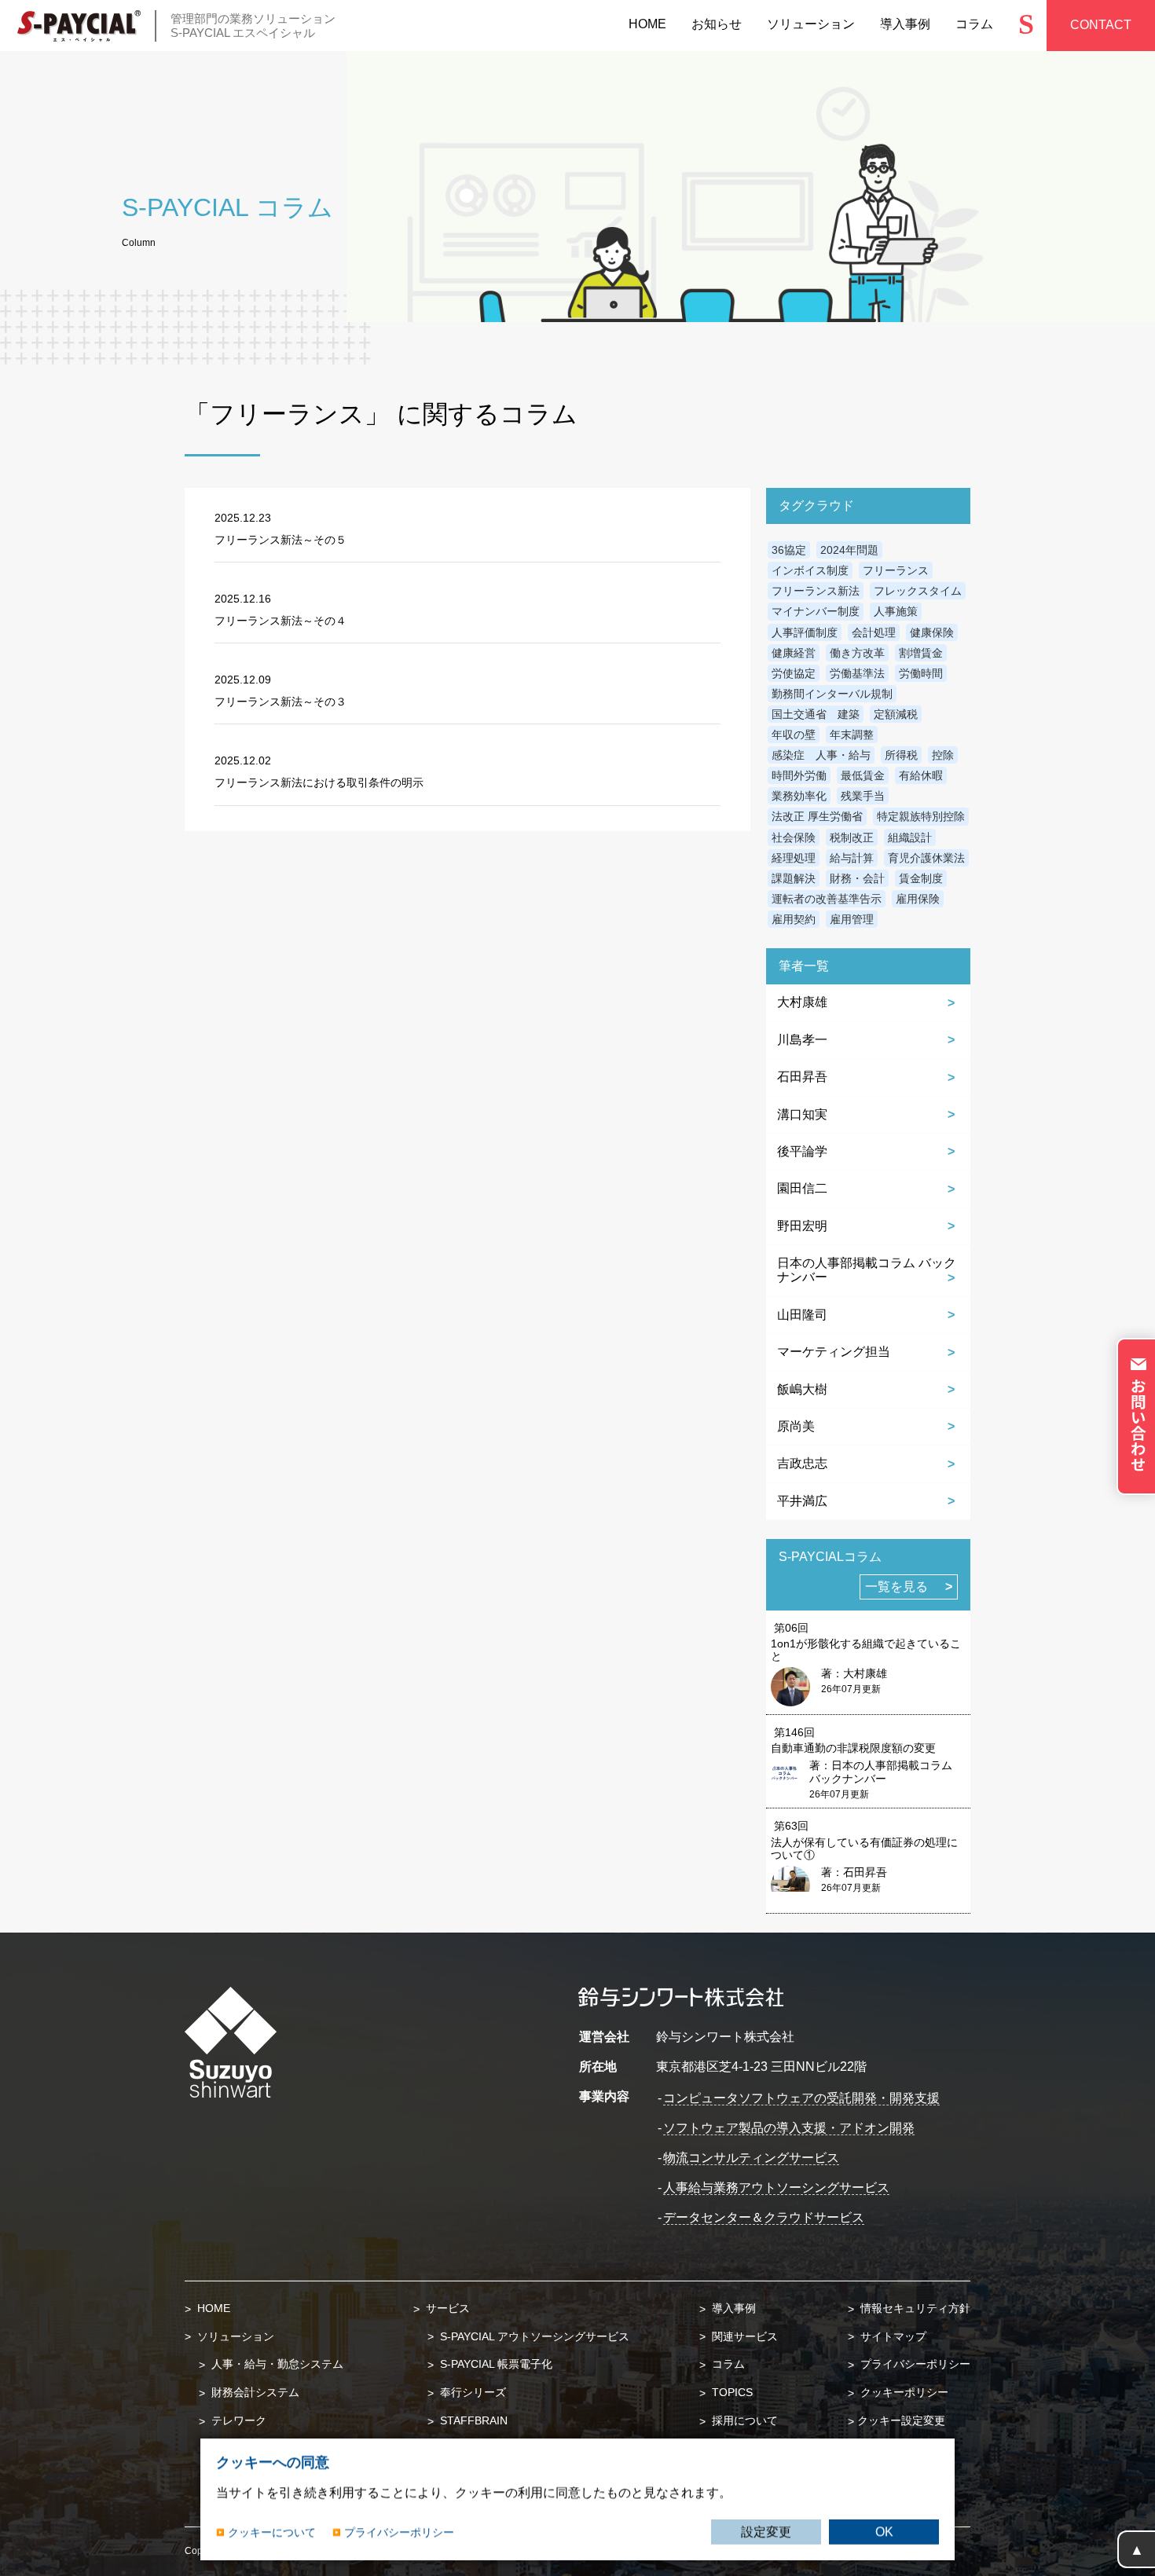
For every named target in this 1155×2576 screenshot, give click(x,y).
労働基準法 (857, 673)
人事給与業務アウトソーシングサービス (776, 2188)
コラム (727, 2364)
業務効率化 (799, 796)
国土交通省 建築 (816, 714)
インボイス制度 (810, 570)
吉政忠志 (802, 1463)
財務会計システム (254, 2392)
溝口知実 (802, 1114)
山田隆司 (802, 1315)
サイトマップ (892, 2336)
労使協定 (794, 673)
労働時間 (921, 673)
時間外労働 (799, 775)
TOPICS (731, 2392)
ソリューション (234, 2336)
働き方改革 (857, 653)
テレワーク (237, 2420)
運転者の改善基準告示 (827, 899)
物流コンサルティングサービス (751, 2158)
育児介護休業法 (926, 858)
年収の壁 (794, 735)
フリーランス (896, 570)
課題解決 (794, 878)
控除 (943, 755)
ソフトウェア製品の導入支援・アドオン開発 (789, 2128)
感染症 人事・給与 (821, 755)
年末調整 (852, 735)
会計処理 (874, 632)
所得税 (901, 755)
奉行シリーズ (471, 2392)
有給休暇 (921, 775)
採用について (743, 2420)
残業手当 (863, 796)
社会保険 (794, 837)
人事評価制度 (805, 632)
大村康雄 (802, 1002)
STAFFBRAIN (472, 2420)
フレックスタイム (918, 591)
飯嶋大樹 (802, 1389)
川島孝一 (802, 1040)
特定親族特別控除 (921, 816)
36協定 (789, 550)
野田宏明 (802, 1226)
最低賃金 (863, 775)
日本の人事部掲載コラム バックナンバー (867, 1270)
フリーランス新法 (816, 591)
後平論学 (802, 1151)
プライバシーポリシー (914, 2364)
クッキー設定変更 (901, 2420)
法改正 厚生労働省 (817, 816)
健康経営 (794, 653)
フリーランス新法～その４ (280, 621)
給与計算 (852, 858)
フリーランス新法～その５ (280, 540)
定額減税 (896, 714)
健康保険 (932, 632)
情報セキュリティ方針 (914, 2308)
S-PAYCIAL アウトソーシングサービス (533, 2336)
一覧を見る (896, 1587)
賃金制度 (921, 878)
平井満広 (802, 1501)
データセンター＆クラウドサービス (764, 2217)
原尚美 (796, 1426)
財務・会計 (857, 878)
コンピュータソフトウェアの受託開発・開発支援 (801, 2098)
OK (884, 2532)
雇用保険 (918, 899)
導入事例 (732, 2308)
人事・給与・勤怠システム (276, 2364)
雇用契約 (794, 919)
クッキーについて (272, 2531)
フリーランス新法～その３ (280, 702)
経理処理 (794, 858)
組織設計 (910, 837)
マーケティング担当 (834, 1352)
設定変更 (766, 2532)
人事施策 (896, 611)
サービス (446, 2308)
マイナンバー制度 (816, 611)
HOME (212, 2308)
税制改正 (852, 837)
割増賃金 (921, 653)
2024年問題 (849, 550)
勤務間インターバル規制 (832, 694)
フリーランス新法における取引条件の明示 (319, 782)
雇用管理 (852, 919)
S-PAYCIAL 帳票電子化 (495, 2364)
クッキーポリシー (903, 2392)
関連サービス (743, 2336)
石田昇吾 (802, 1077)
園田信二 (802, 1188)
